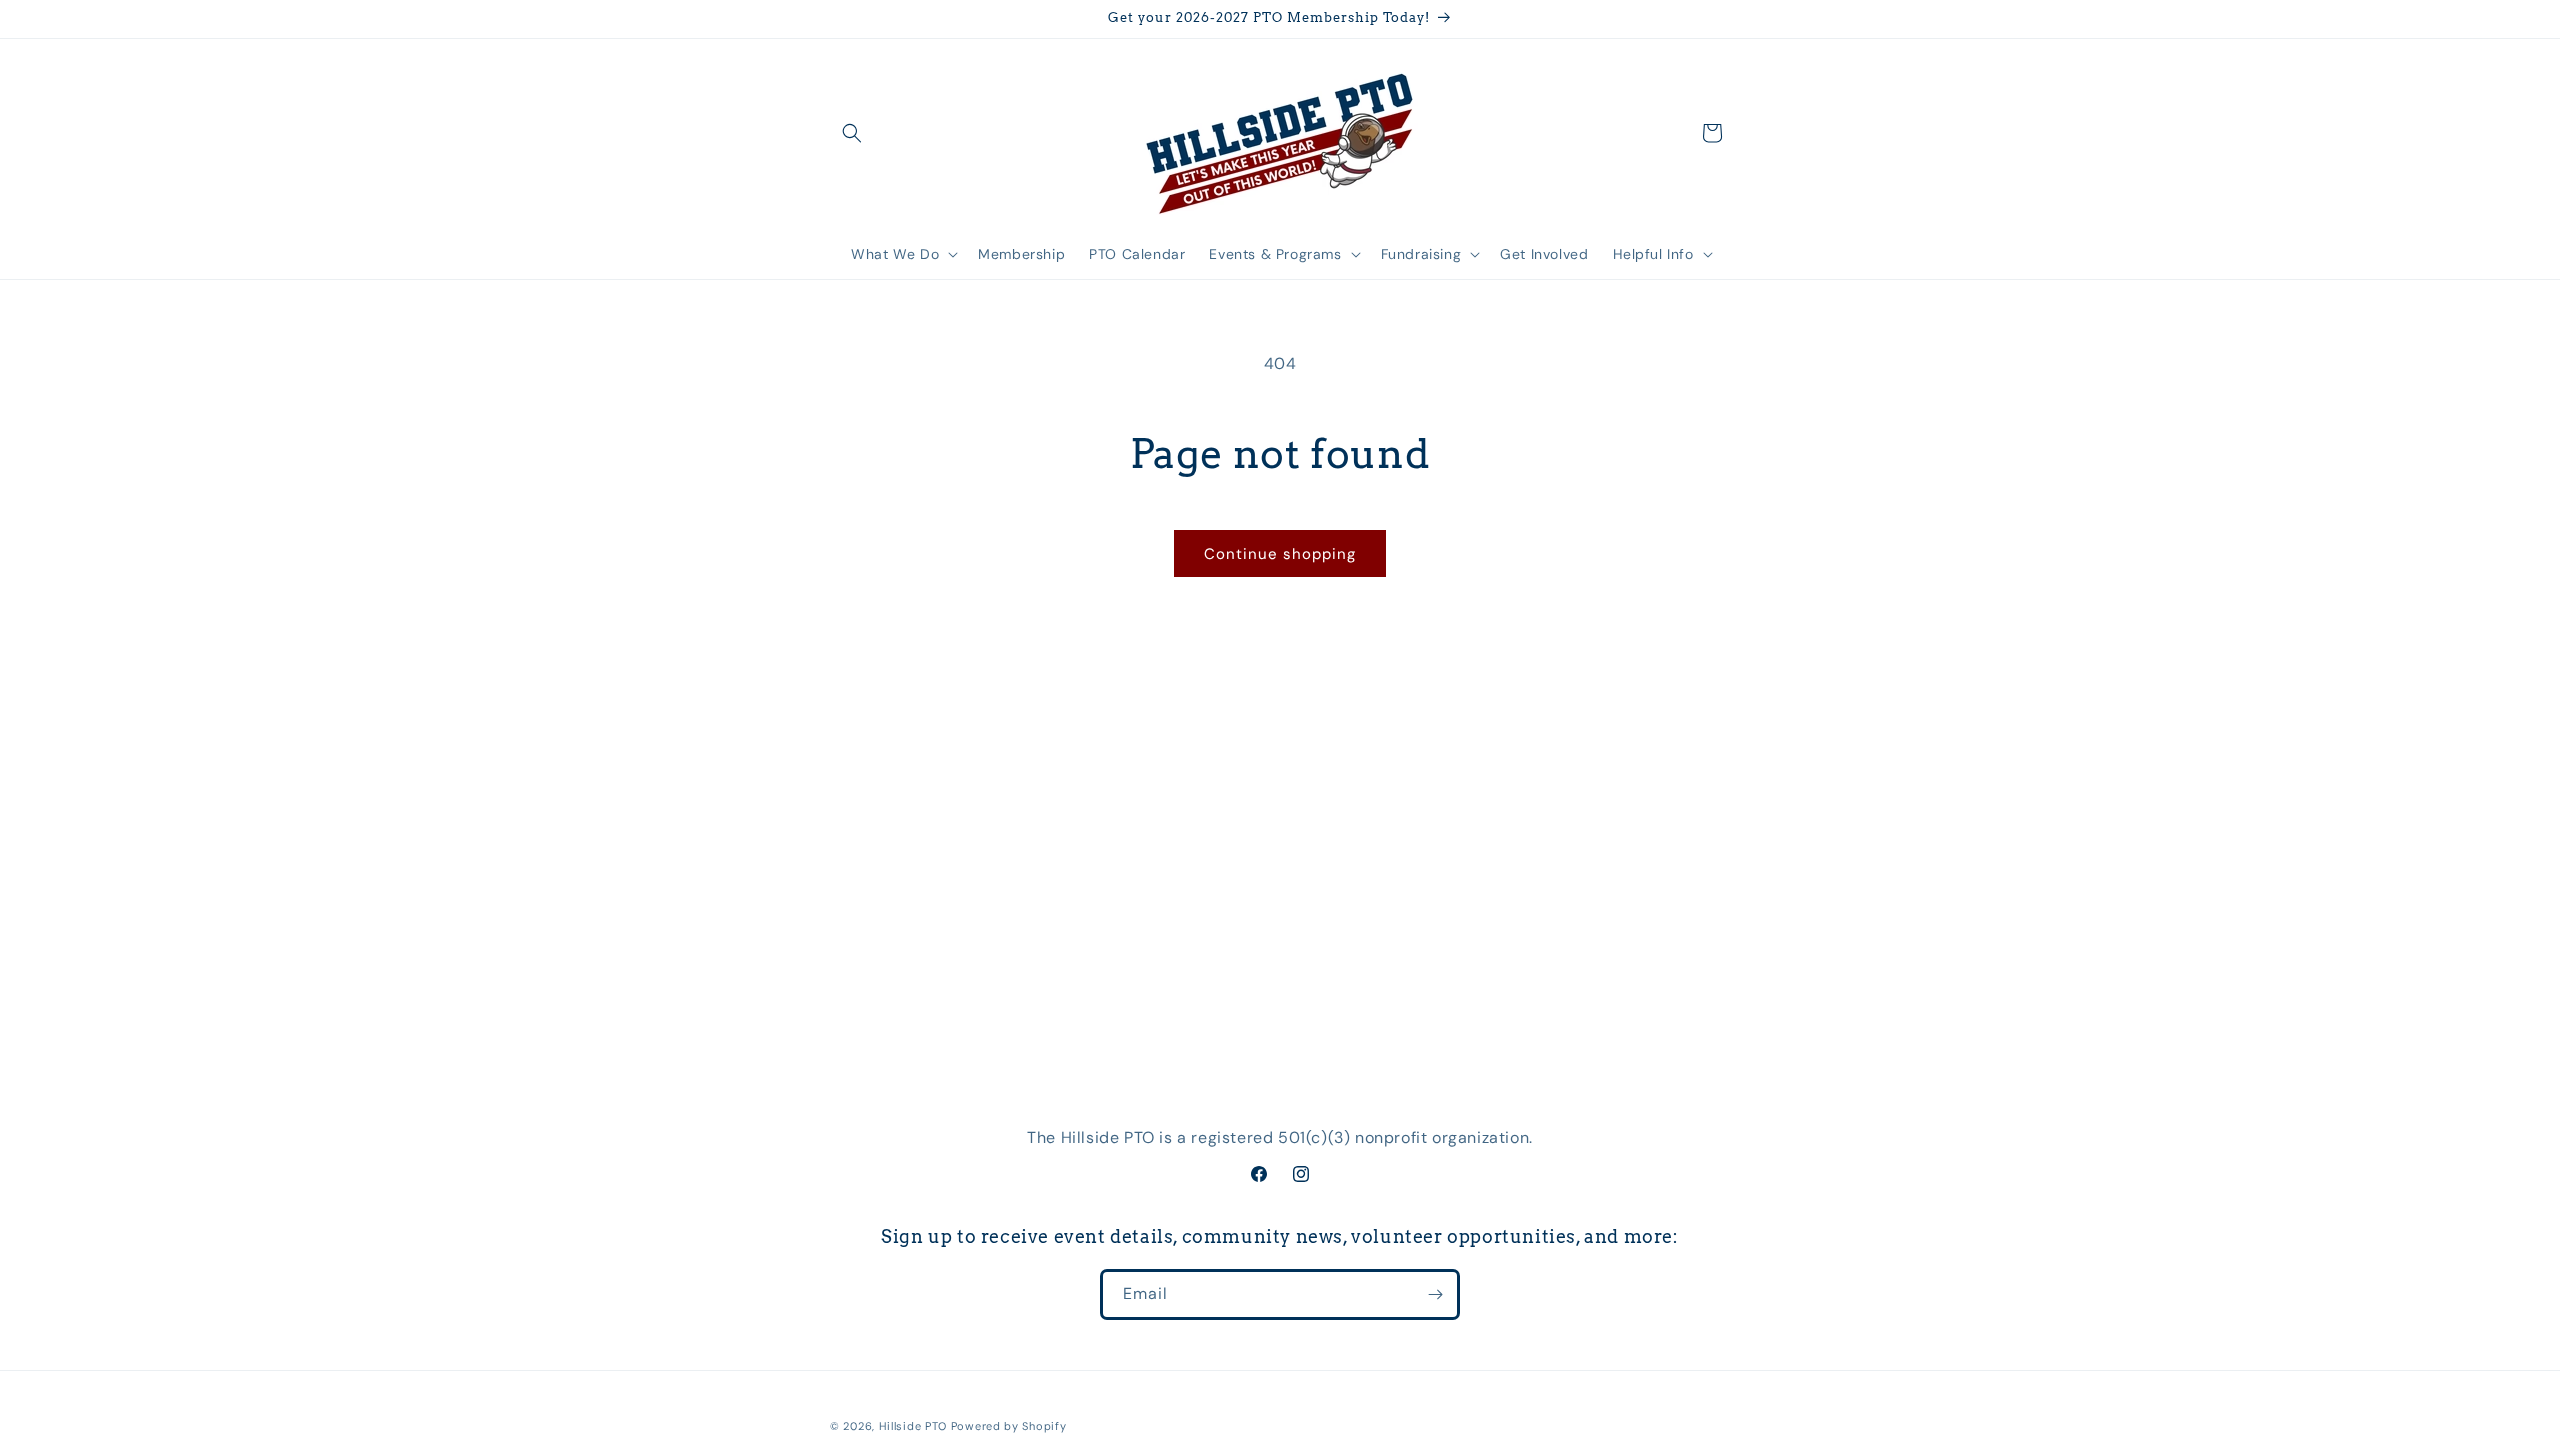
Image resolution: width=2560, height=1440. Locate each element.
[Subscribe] (1435, 1294)
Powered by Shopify (1009, 1426)
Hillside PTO (913, 1426)
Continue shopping (1280, 554)
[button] (852, 133)
